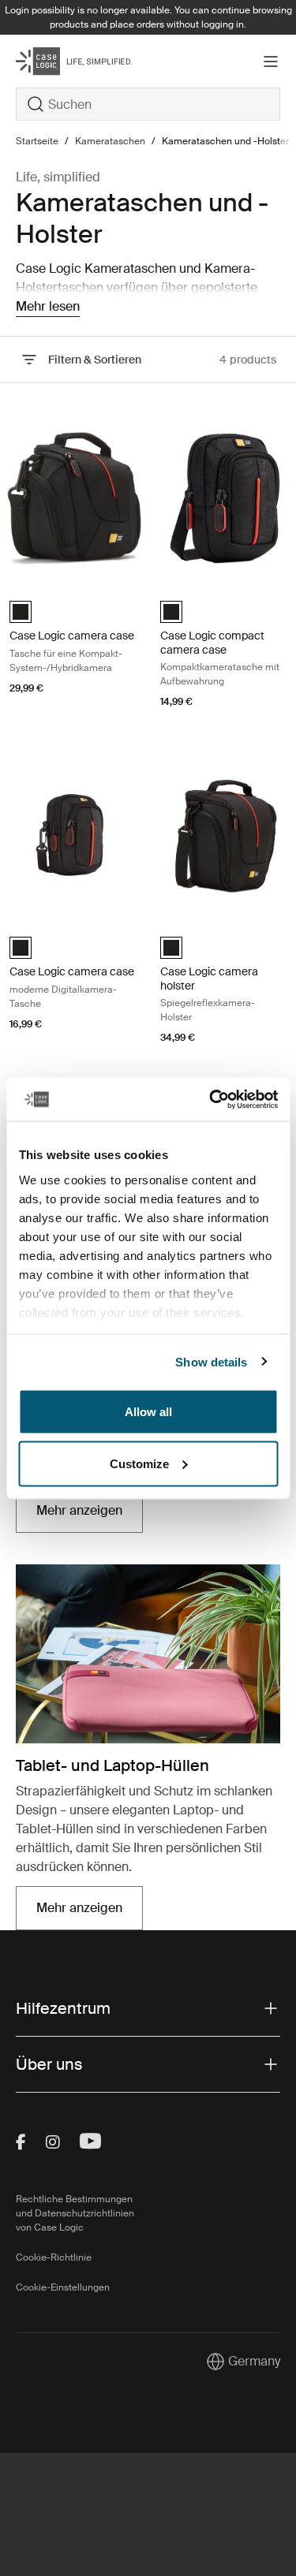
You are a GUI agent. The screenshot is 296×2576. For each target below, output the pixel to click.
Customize (139, 1463)
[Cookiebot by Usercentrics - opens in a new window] (211, 1099)
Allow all (148, 1412)
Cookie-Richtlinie (54, 2257)
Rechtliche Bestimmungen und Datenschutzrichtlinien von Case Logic (75, 2213)
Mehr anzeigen (90, 1515)
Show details (211, 1361)
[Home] (60, 61)
